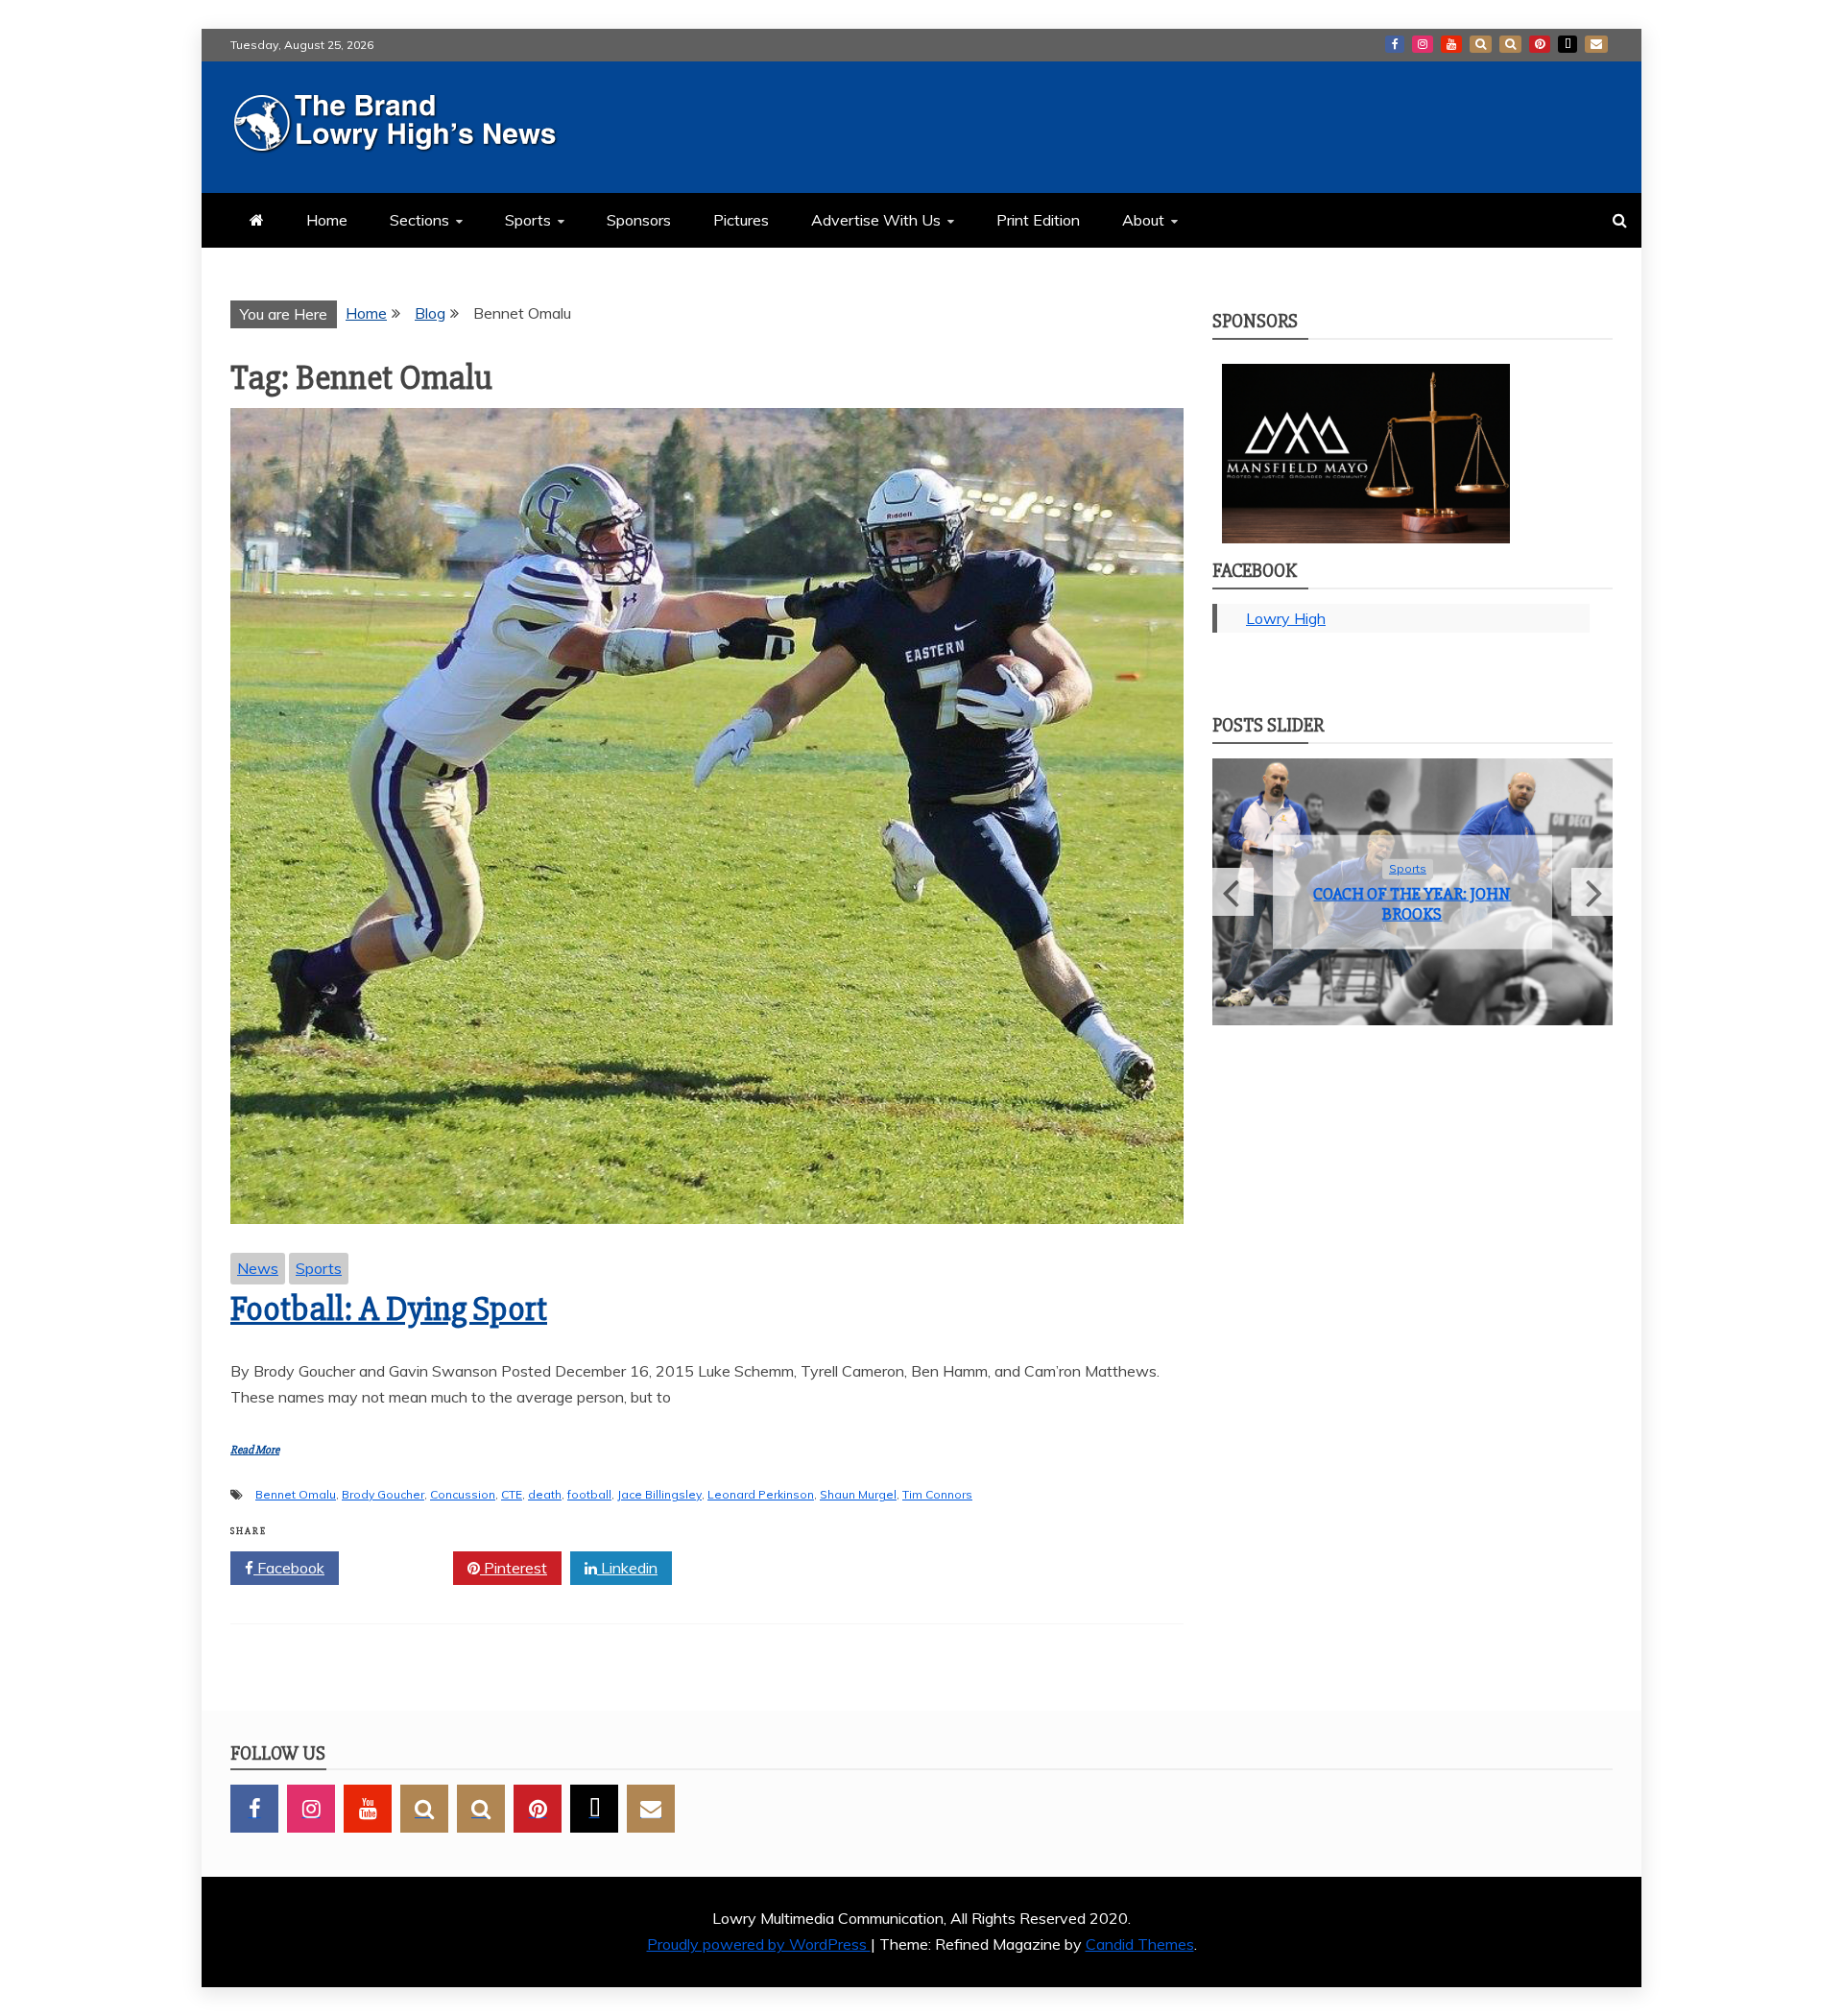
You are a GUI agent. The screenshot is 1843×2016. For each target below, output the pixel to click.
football (589, 1494)
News (258, 1268)
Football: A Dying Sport (389, 1309)
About (1143, 220)
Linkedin (627, 1568)
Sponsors (639, 220)
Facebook (1395, 44)
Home (327, 220)
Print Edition (1038, 220)
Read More (255, 1450)
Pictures (741, 220)
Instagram (1423, 44)
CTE (512, 1494)
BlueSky (1510, 44)
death (545, 1494)
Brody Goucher (383, 1494)
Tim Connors (937, 1494)
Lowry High (1286, 618)
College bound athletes (1412, 903)
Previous (1233, 892)
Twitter (403, 1568)
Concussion (463, 1494)
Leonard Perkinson (761, 1494)
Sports (528, 220)
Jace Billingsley (659, 1494)
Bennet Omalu (296, 1494)
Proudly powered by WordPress (759, 1944)
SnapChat (1481, 44)
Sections (419, 220)
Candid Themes (1140, 1944)
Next (1592, 892)
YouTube (1451, 44)
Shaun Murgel (858, 1494)
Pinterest (1540, 44)
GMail (1596, 44)
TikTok (1568, 44)
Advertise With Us (876, 220)
